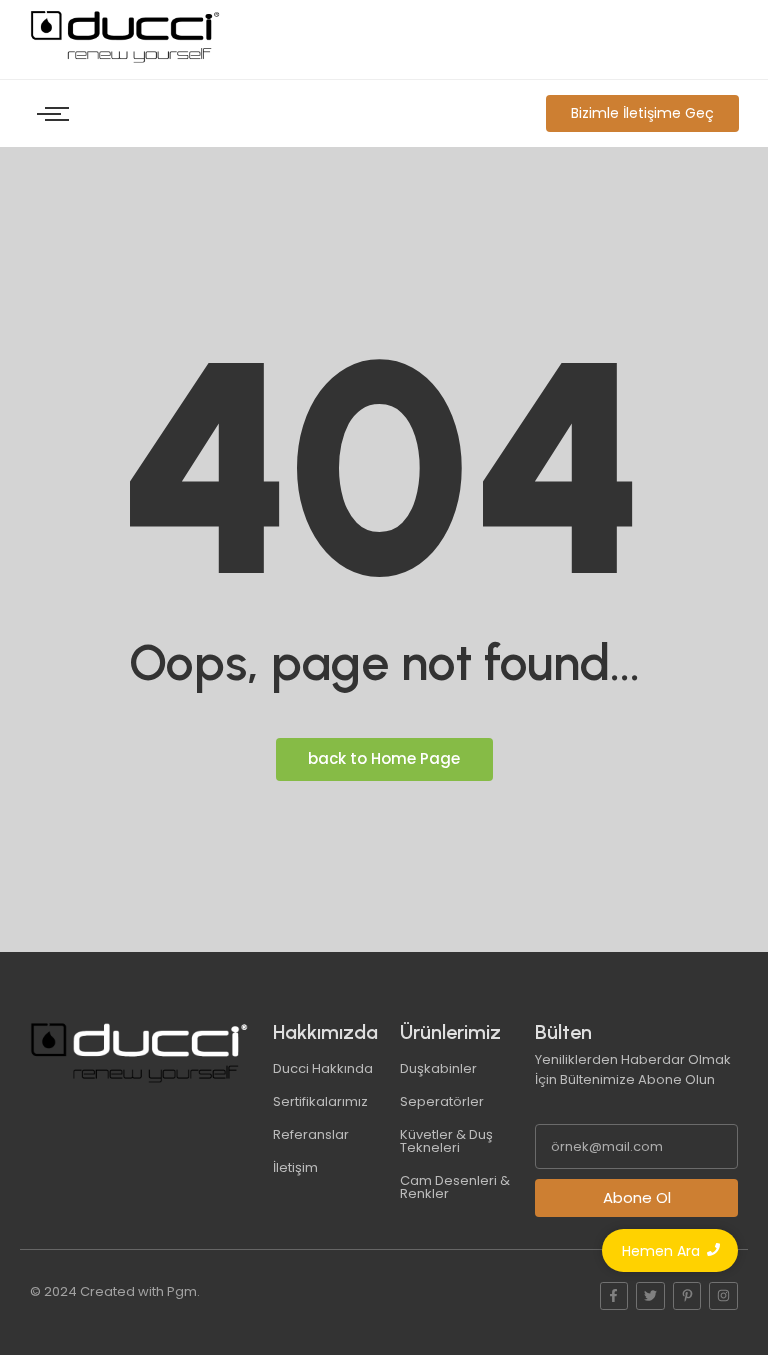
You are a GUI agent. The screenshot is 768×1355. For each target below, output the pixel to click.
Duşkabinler (438, 1068)
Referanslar (311, 1134)
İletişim (295, 1167)
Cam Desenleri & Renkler (455, 1187)
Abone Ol (637, 1197)
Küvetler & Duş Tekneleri (446, 1141)
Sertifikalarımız (320, 1101)
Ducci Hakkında (323, 1068)
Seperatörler (442, 1101)
